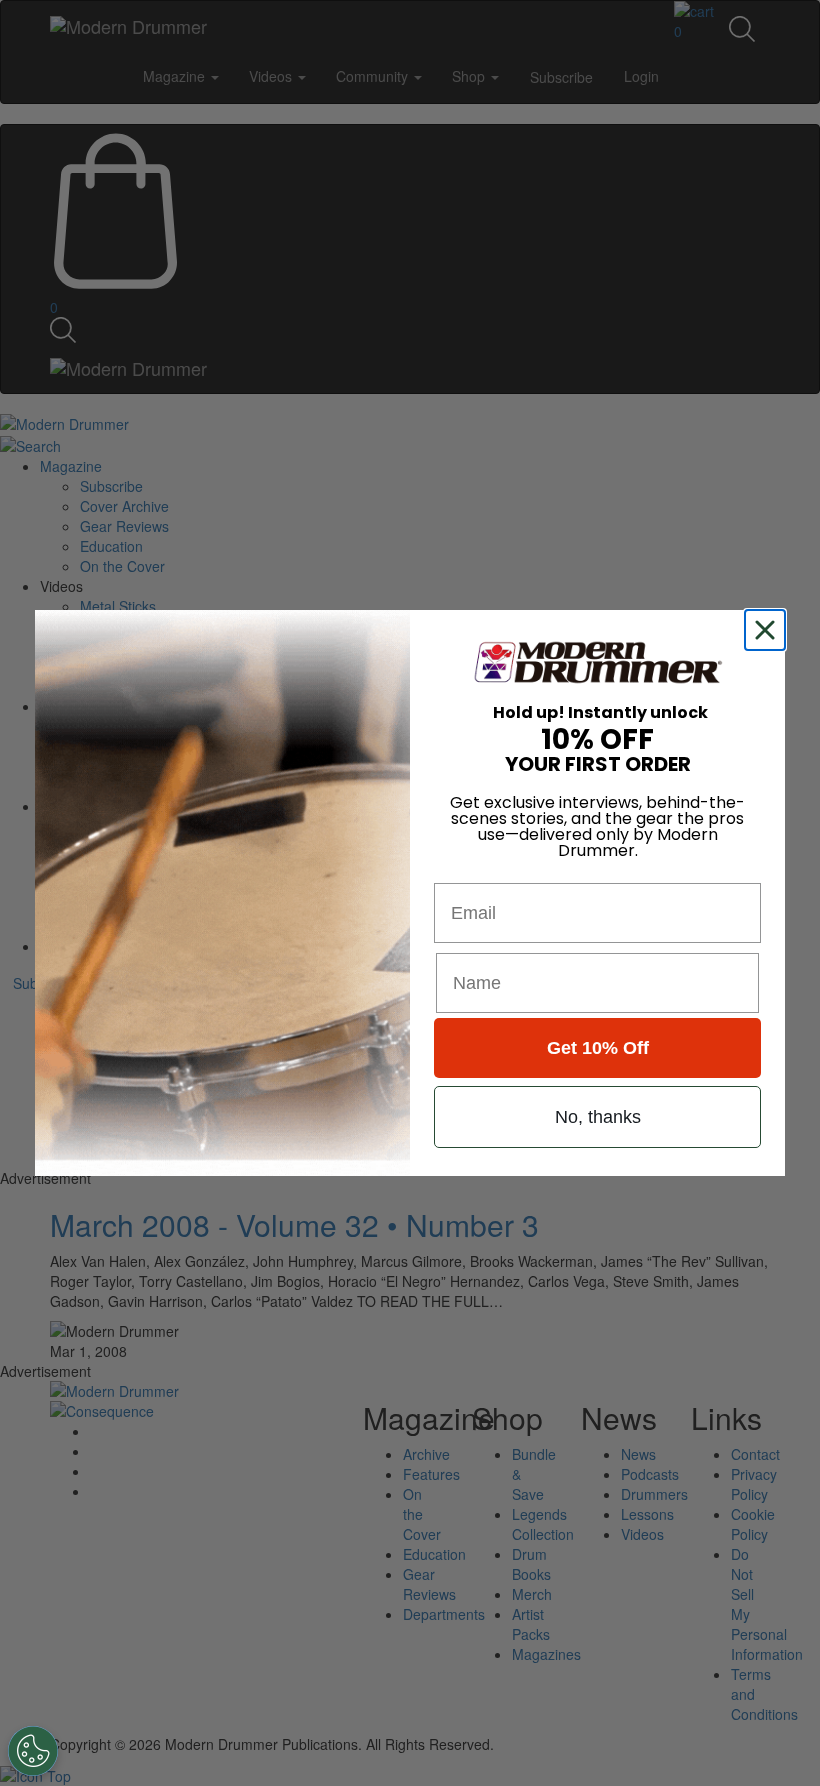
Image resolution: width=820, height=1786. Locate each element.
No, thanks (598, 1117)
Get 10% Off (598, 1048)
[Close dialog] (769, 630)
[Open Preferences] (33, 1751)
